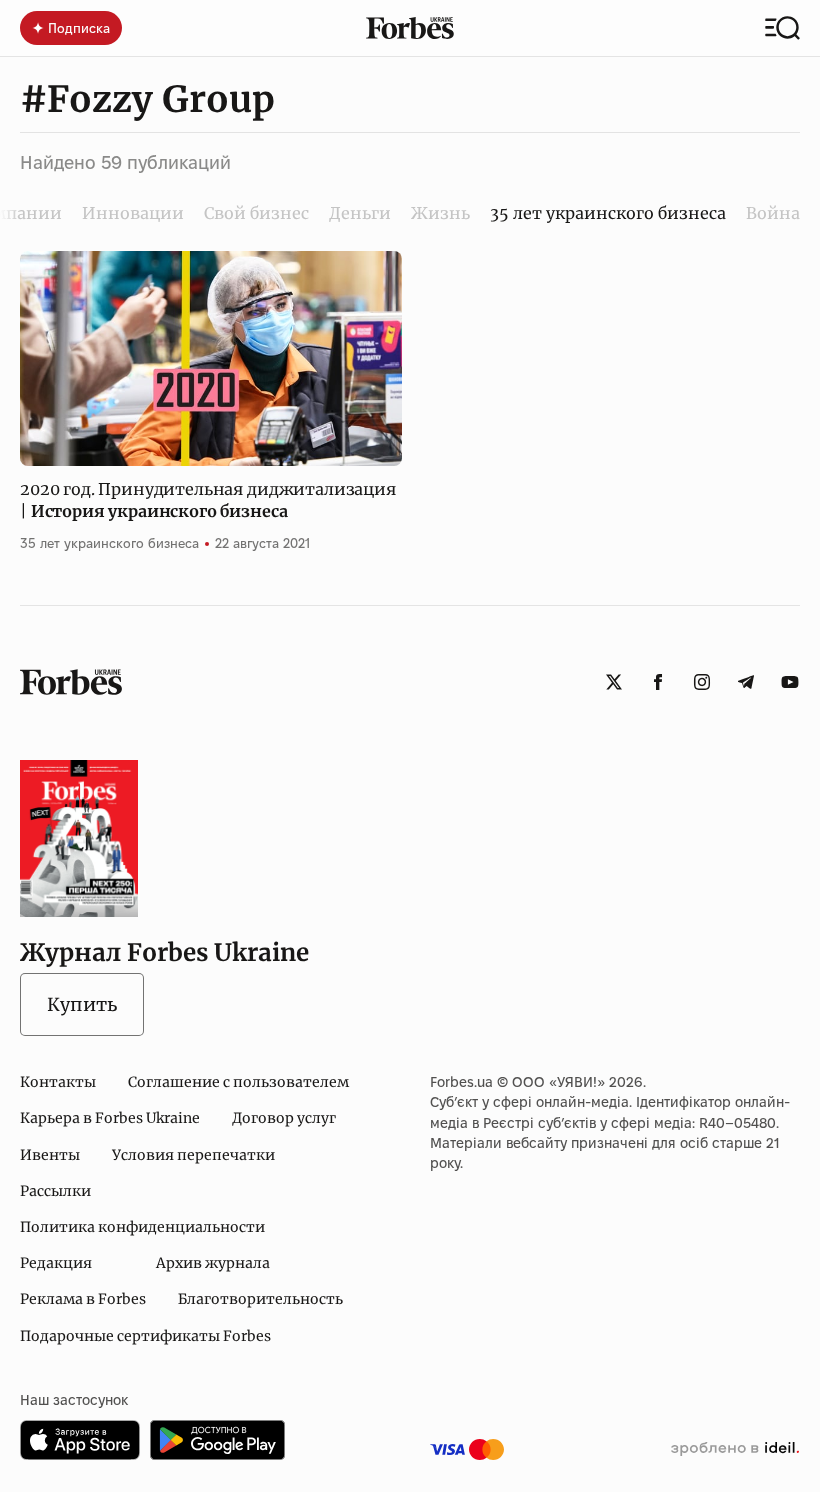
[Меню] (782, 28)
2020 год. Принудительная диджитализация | (208, 500)
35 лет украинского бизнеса (109, 543)
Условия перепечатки (193, 1155)
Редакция (56, 1263)
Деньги (360, 213)
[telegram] (746, 682)
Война (773, 213)
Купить (82, 1004)
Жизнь (440, 213)
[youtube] (790, 682)
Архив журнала (213, 1263)
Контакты (58, 1082)
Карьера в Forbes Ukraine (110, 1118)
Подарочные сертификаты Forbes (145, 1336)
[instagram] (702, 682)
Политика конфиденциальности (142, 1227)
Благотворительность (260, 1299)
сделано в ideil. (735, 1449)
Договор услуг (284, 1118)
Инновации (133, 213)
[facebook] (658, 682)
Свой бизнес (256, 213)
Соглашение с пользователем (238, 1082)
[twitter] (614, 682)
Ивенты (50, 1155)
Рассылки (55, 1191)
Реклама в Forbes (83, 1299)
